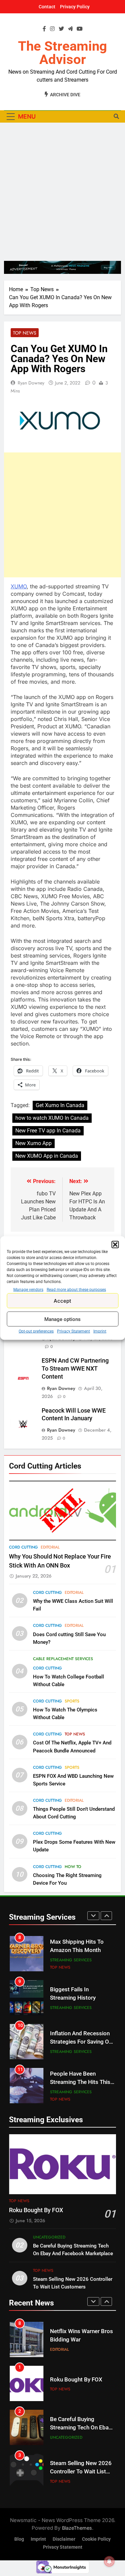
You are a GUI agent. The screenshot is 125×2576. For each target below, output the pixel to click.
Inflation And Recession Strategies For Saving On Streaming (81, 2042)
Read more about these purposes (76, 1290)
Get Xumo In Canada (60, 1105)
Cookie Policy (96, 2539)
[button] (115, 1245)
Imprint (100, 1331)
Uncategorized (49, 2237)
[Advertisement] (62, 192)
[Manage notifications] (109, 2561)
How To (73, 1867)
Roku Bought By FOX (36, 2210)
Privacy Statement (73, 1331)
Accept (62, 1300)
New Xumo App (33, 1143)
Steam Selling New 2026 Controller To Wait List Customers (81, 2472)
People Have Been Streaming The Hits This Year (80, 2082)
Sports (72, 1701)
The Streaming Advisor (62, 53)
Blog (19, 2539)
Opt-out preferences (36, 1331)
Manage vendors (28, 1290)
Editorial (50, 1547)
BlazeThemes (77, 2528)
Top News (25, 333)
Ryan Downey (31, 383)
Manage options (62, 1319)
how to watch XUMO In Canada (52, 1118)
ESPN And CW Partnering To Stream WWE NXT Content (75, 1369)
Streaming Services (71, 1960)
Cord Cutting (23, 1547)
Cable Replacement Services (63, 1659)
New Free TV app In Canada (48, 1131)
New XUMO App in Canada (47, 1156)
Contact (47, 7)
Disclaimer (64, 2539)
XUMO (19, 586)
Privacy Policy (75, 7)
